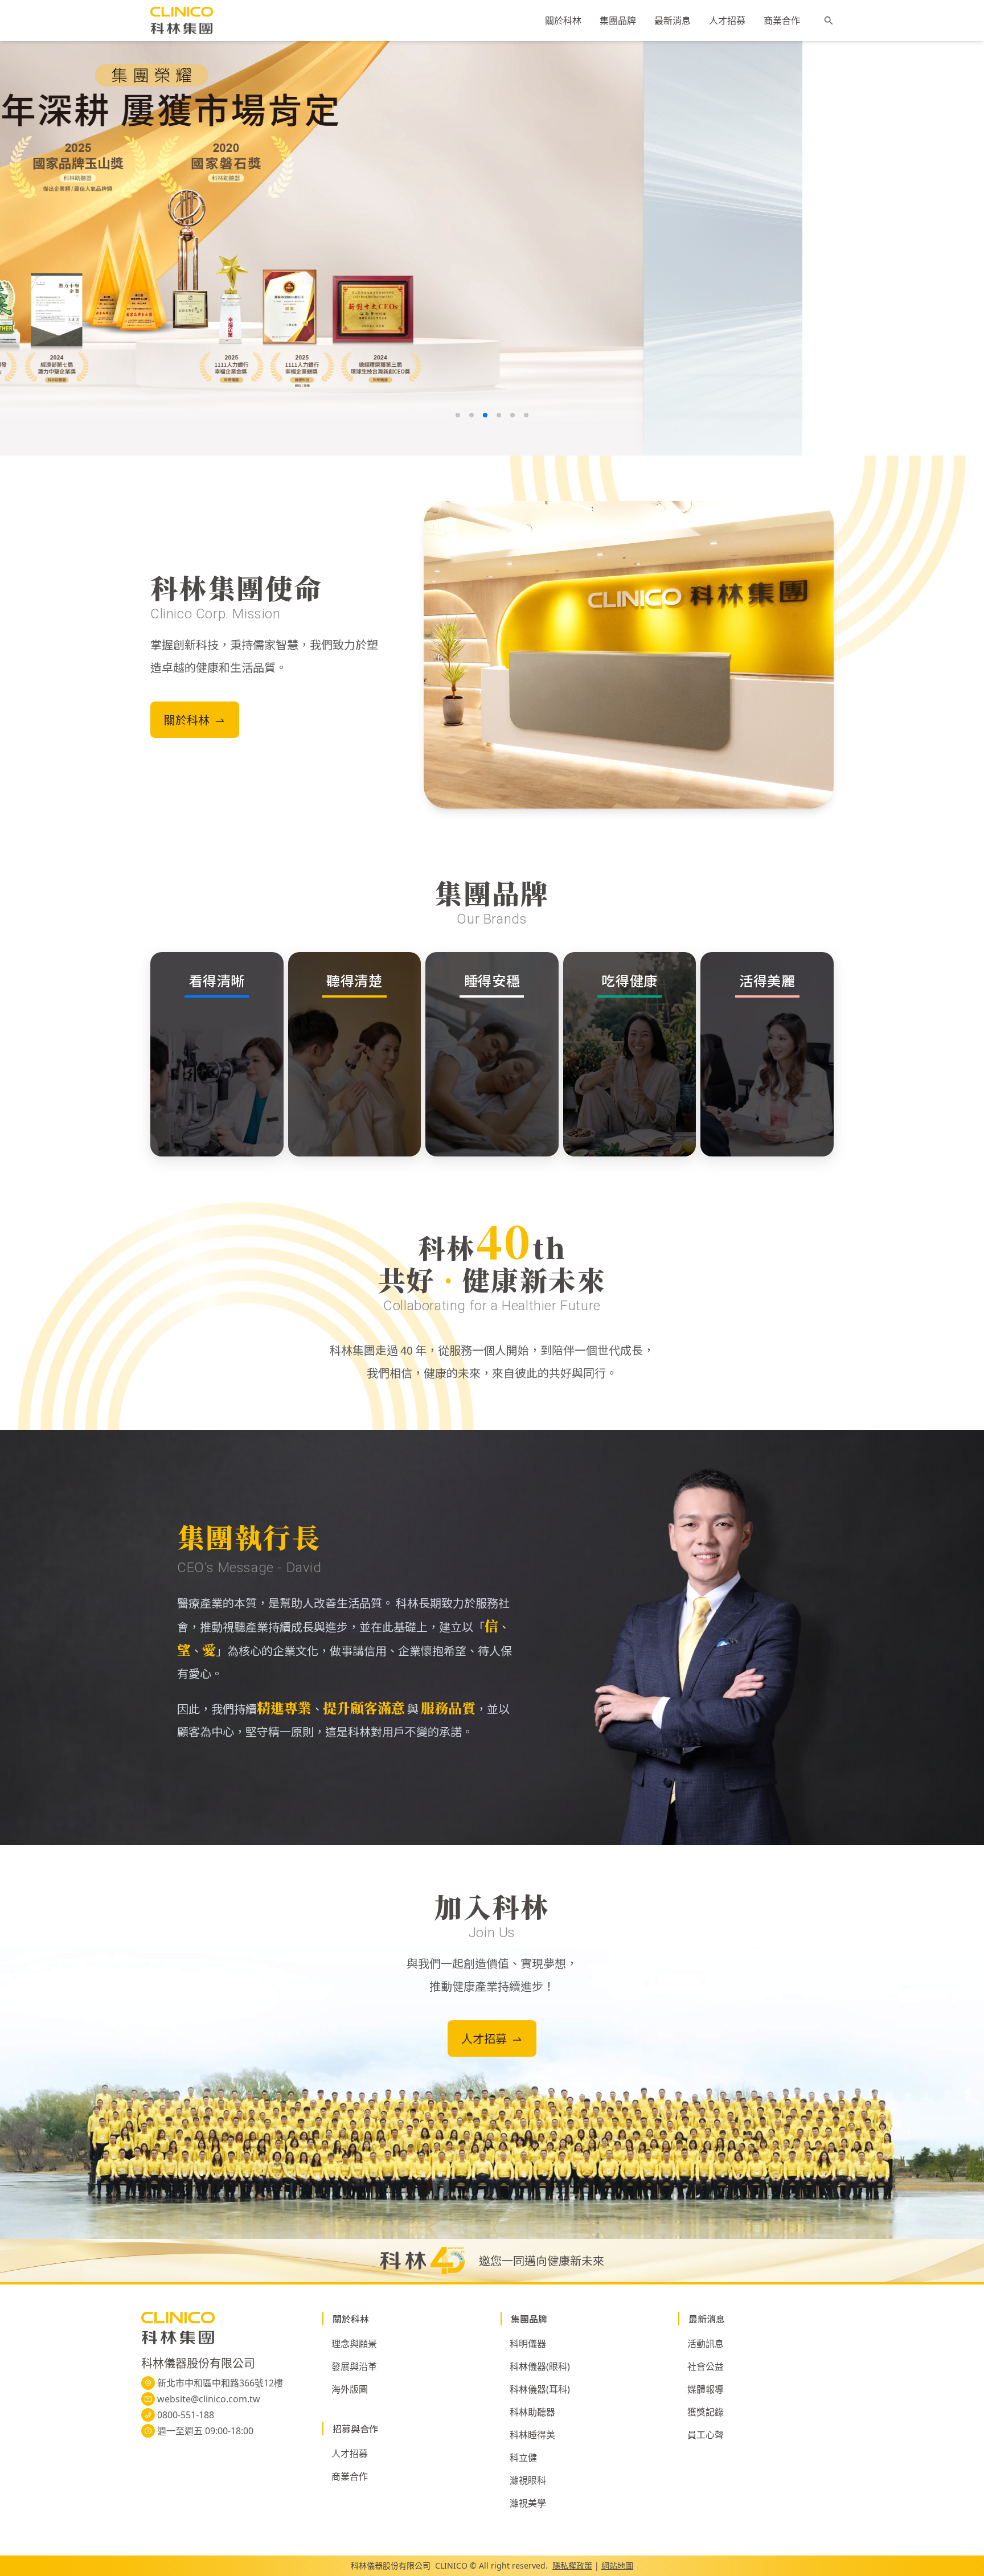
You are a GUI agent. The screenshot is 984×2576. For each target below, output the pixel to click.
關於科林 (563, 21)
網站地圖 (617, 2565)
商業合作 (782, 21)
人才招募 (727, 21)
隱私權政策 (572, 2565)
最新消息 (673, 21)
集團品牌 (618, 21)
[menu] (673, 20)
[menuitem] (563, 21)
